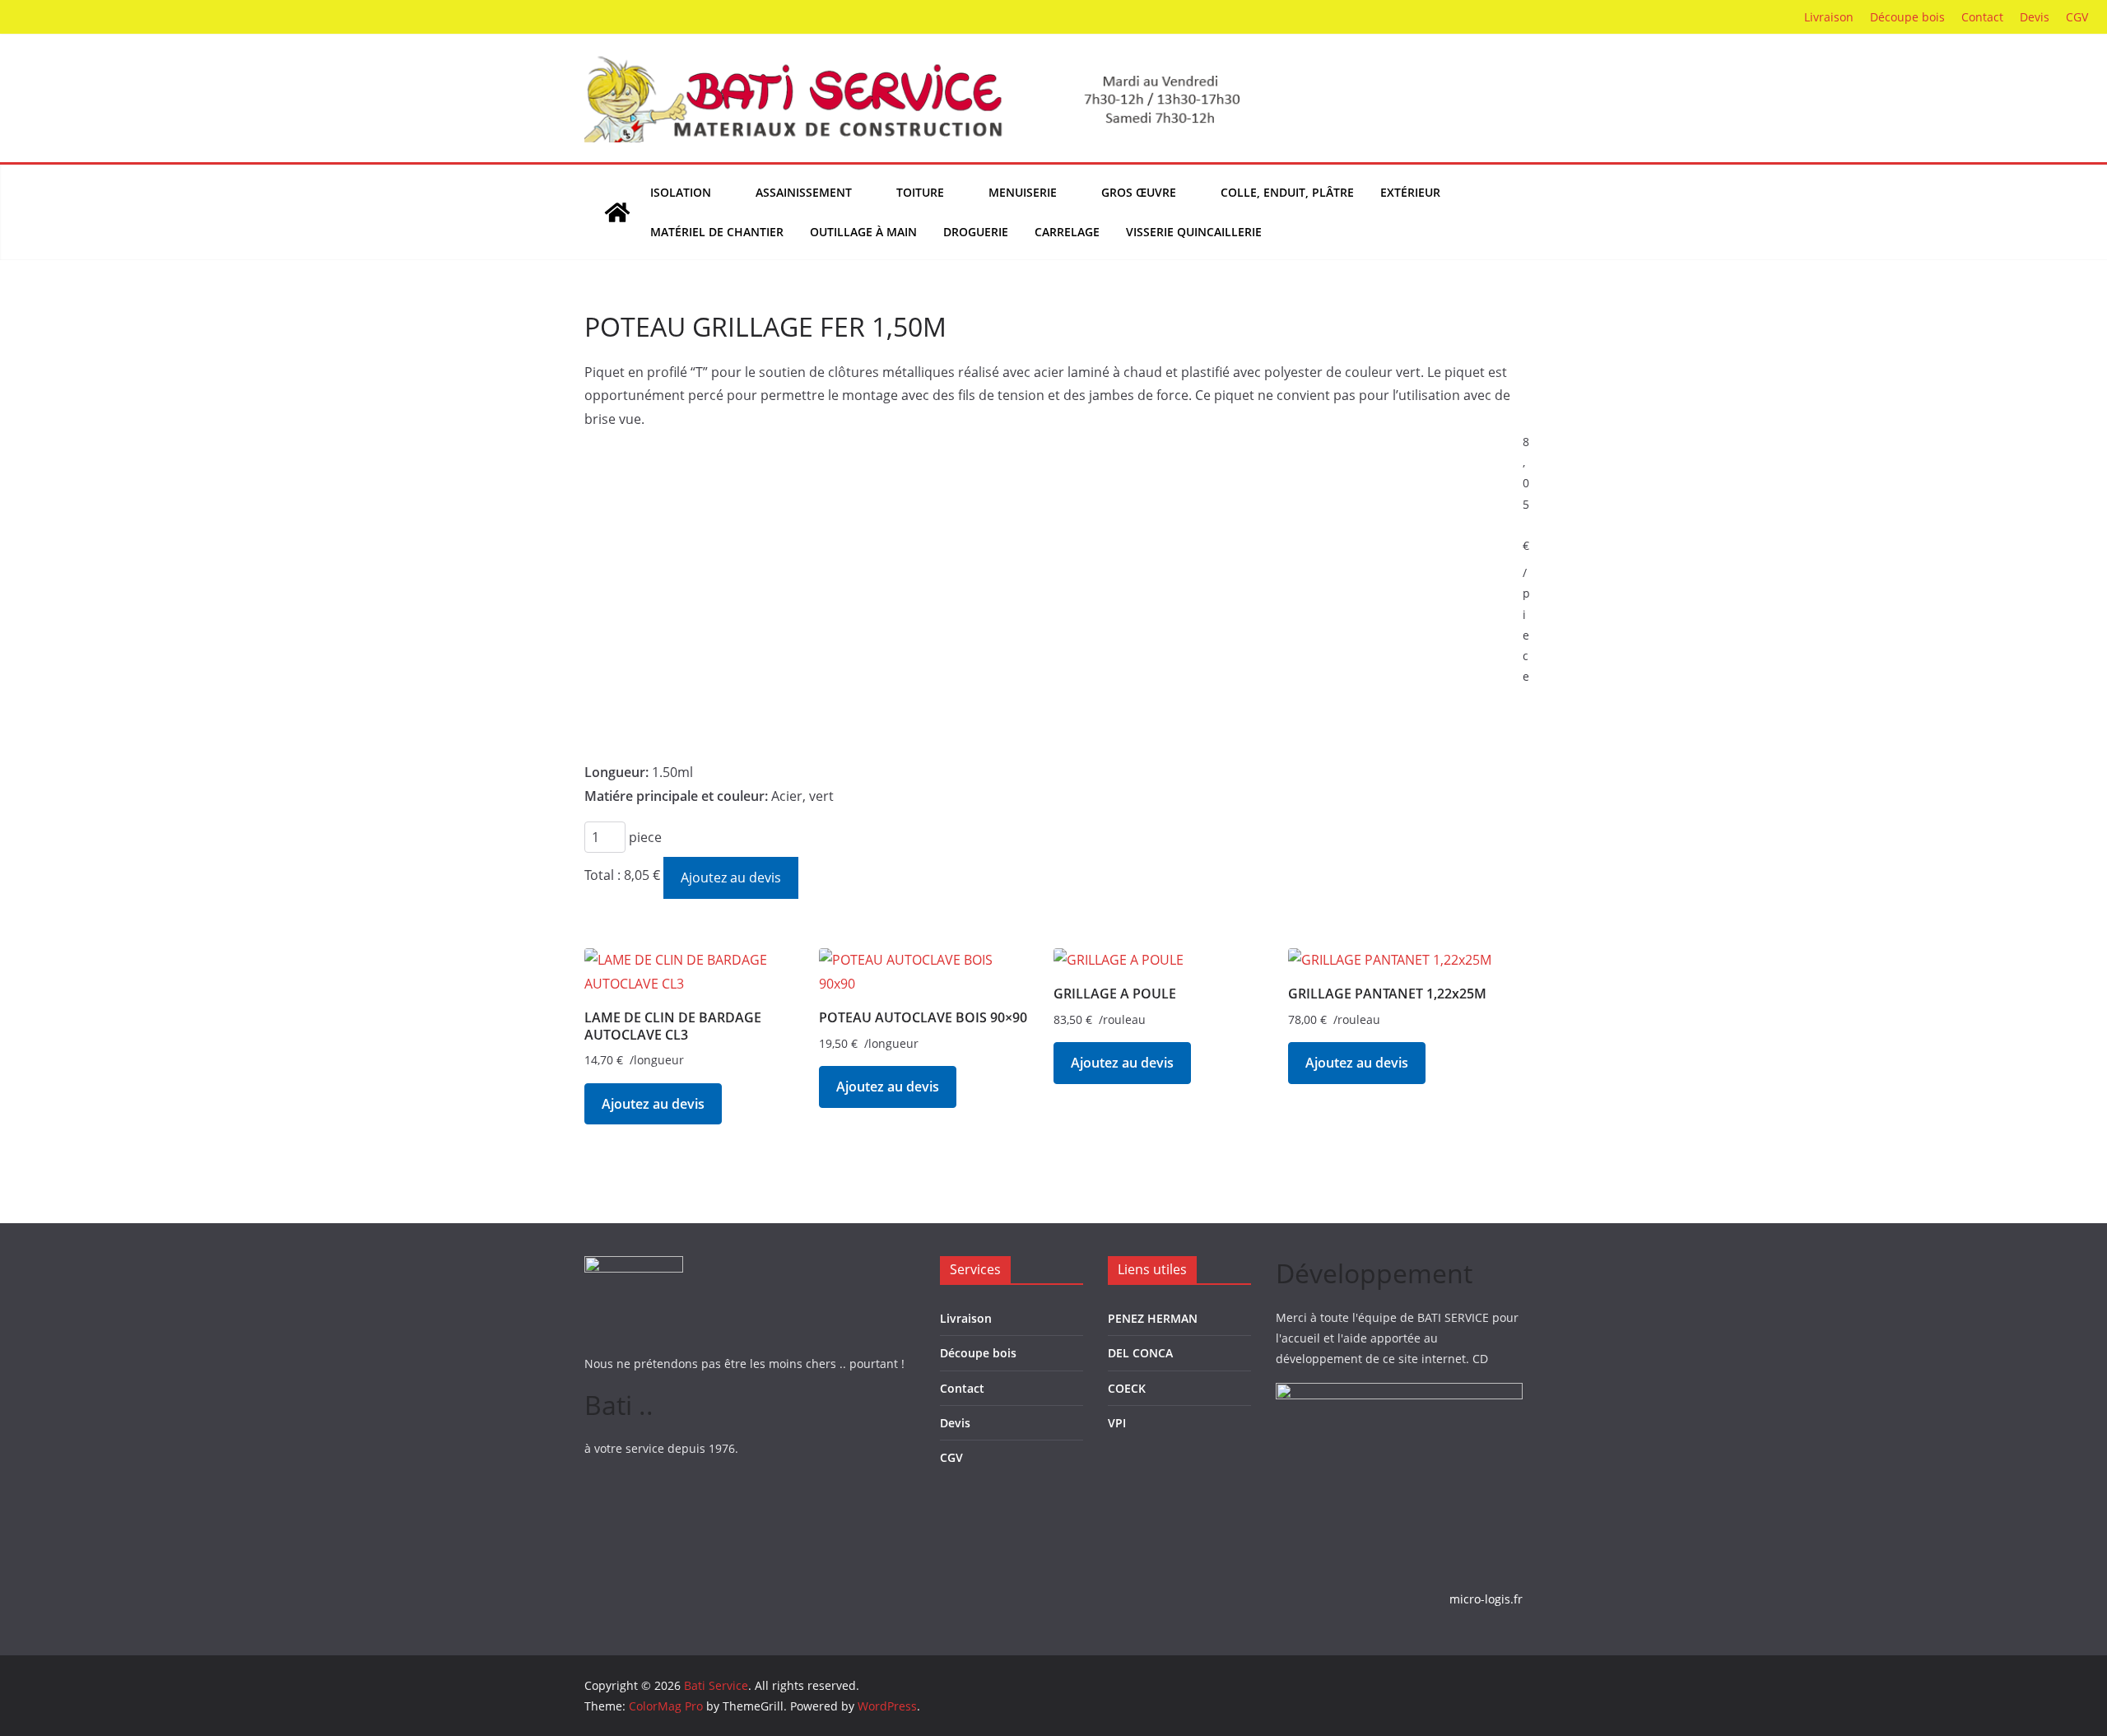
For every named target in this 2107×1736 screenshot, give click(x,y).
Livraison (1829, 17)
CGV (2077, 17)
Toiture (920, 192)
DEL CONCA (1140, 1353)
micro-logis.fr (1486, 1599)
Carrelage (1067, 232)
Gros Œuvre (1139, 192)
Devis (2035, 17)
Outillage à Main (863, 232)
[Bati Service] (617, 212)
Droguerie (976, 232)
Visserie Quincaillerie (1194, 232)
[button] (720, 193)
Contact (1982, 17)
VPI (1117, 1423)
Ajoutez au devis (731, 877)
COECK (1127, 1388)
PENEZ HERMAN (1153, 1318)
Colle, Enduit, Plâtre (1287, 192)
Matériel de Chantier (717, 232)
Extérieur (1410, 192)
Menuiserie (1023, 192)
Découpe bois (1907, 17)
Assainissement (804, 192)
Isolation (681, 192)
